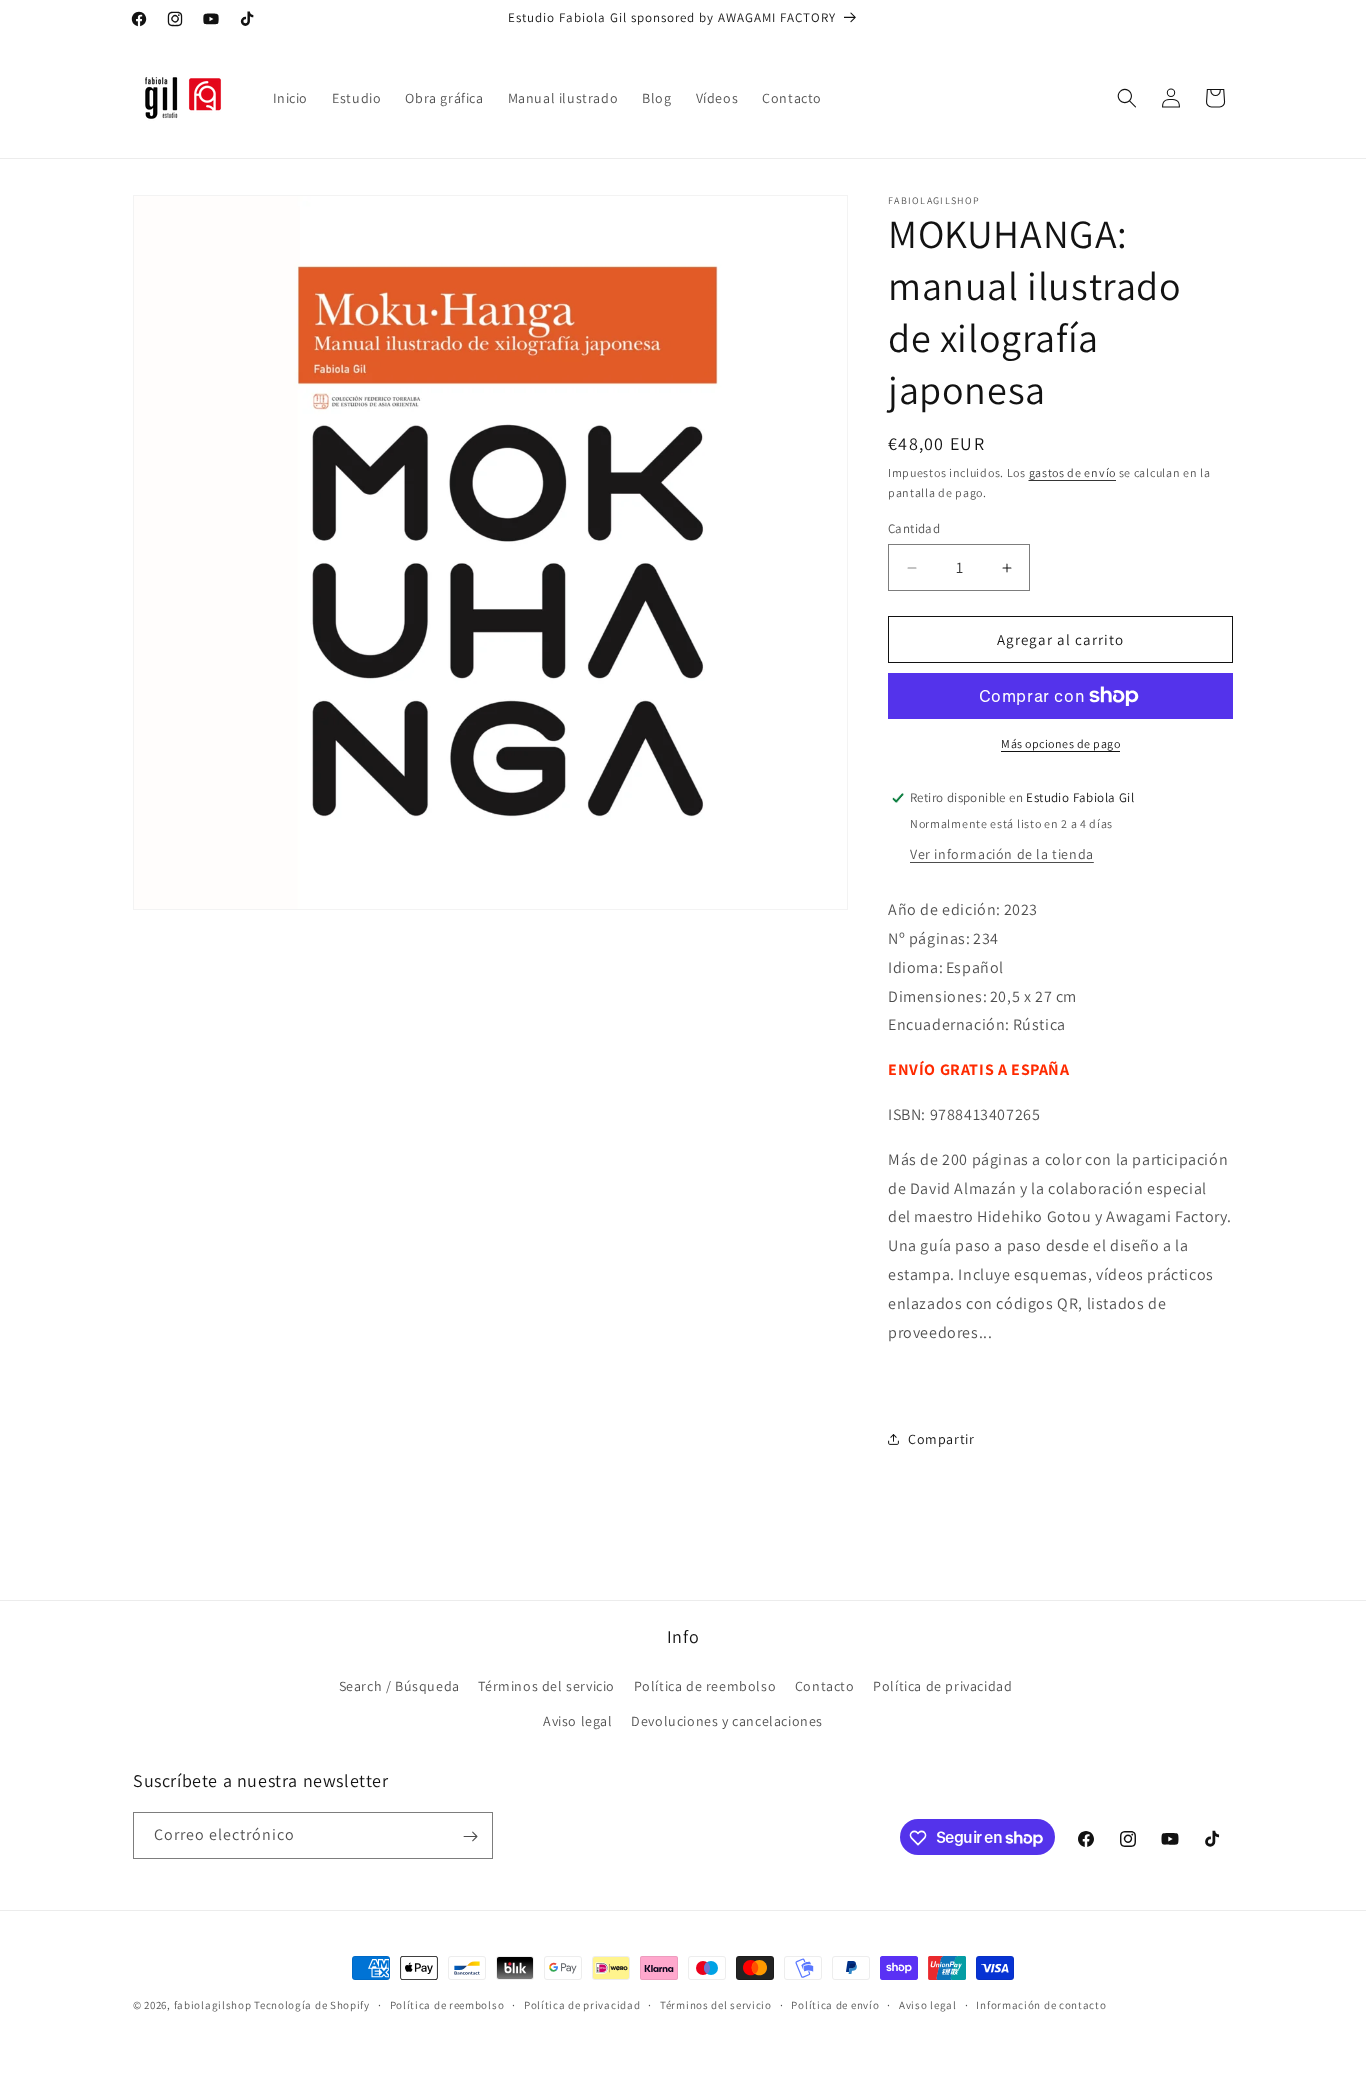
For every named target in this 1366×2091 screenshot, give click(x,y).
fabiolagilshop (213, 2005)
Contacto (825, 1686)
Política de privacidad (942, 1686)
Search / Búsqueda (399, 1686)
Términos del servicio (546, 1686)
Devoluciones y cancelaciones (727, 1721)
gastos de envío (1073, 472)
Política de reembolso (705, 1686)
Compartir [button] (941, 1439)
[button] (1127, 98)
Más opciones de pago (1060, 743)
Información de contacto (1041, 2004)
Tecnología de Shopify (312, 2005)
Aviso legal (578, 1721)
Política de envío (835, 2004)
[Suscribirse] (470, 1836)
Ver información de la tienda (1002, 854)
